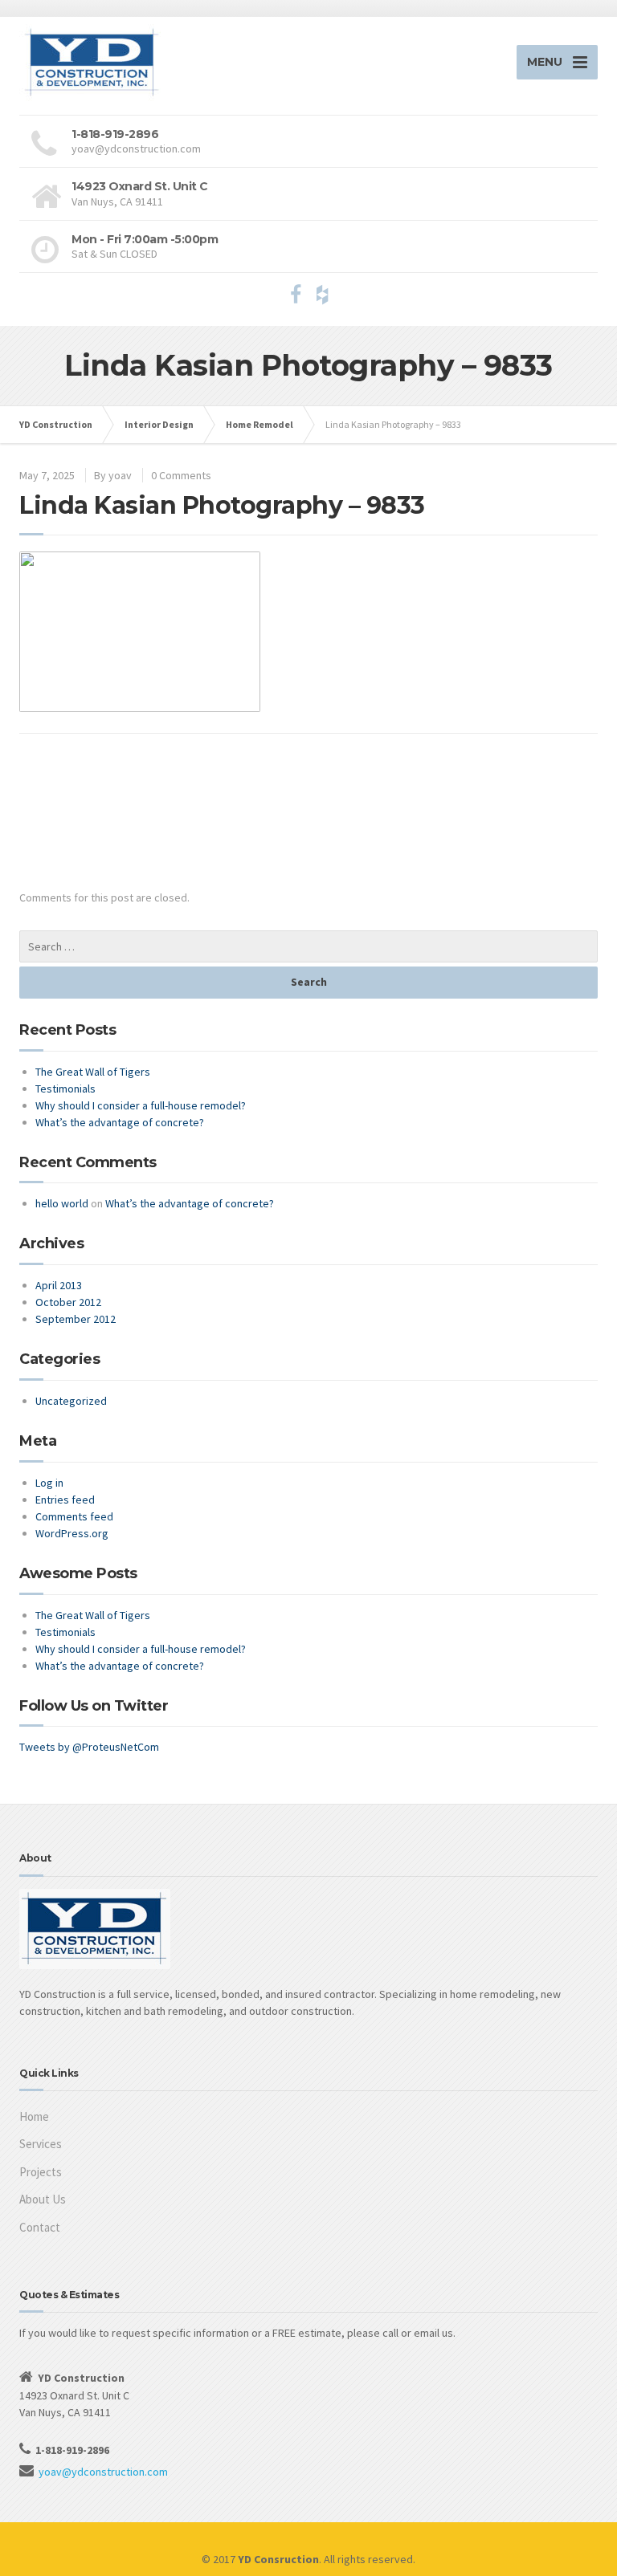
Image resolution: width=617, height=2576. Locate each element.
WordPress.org (72, 1533)
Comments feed (74, 1516)
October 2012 (68, 1302)
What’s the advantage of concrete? (120, 1122)
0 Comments (181, 475)
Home (34, 2116)
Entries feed (65, 1500)
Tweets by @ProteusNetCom (89, 1747)
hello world (62, 1203)
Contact (40, 2227)
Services (41, 2144)
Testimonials (65, 1089)
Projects (41, 2172)
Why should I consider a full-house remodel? (141, 1105)
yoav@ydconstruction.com (103, 2472)
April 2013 (59, 1285)
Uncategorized (71, 1401)
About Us (43, 2199)
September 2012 (76, 1319)
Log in (49, 1483)
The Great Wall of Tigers (93, 1072)
